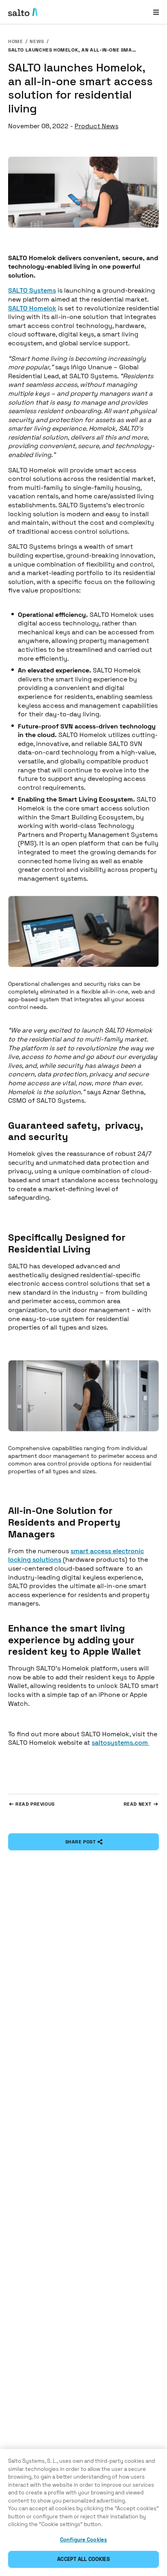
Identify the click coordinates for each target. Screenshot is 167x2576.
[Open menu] (156, 12)
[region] (83, 2512)
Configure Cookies (83, 2540)
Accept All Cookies (83, 2559)
